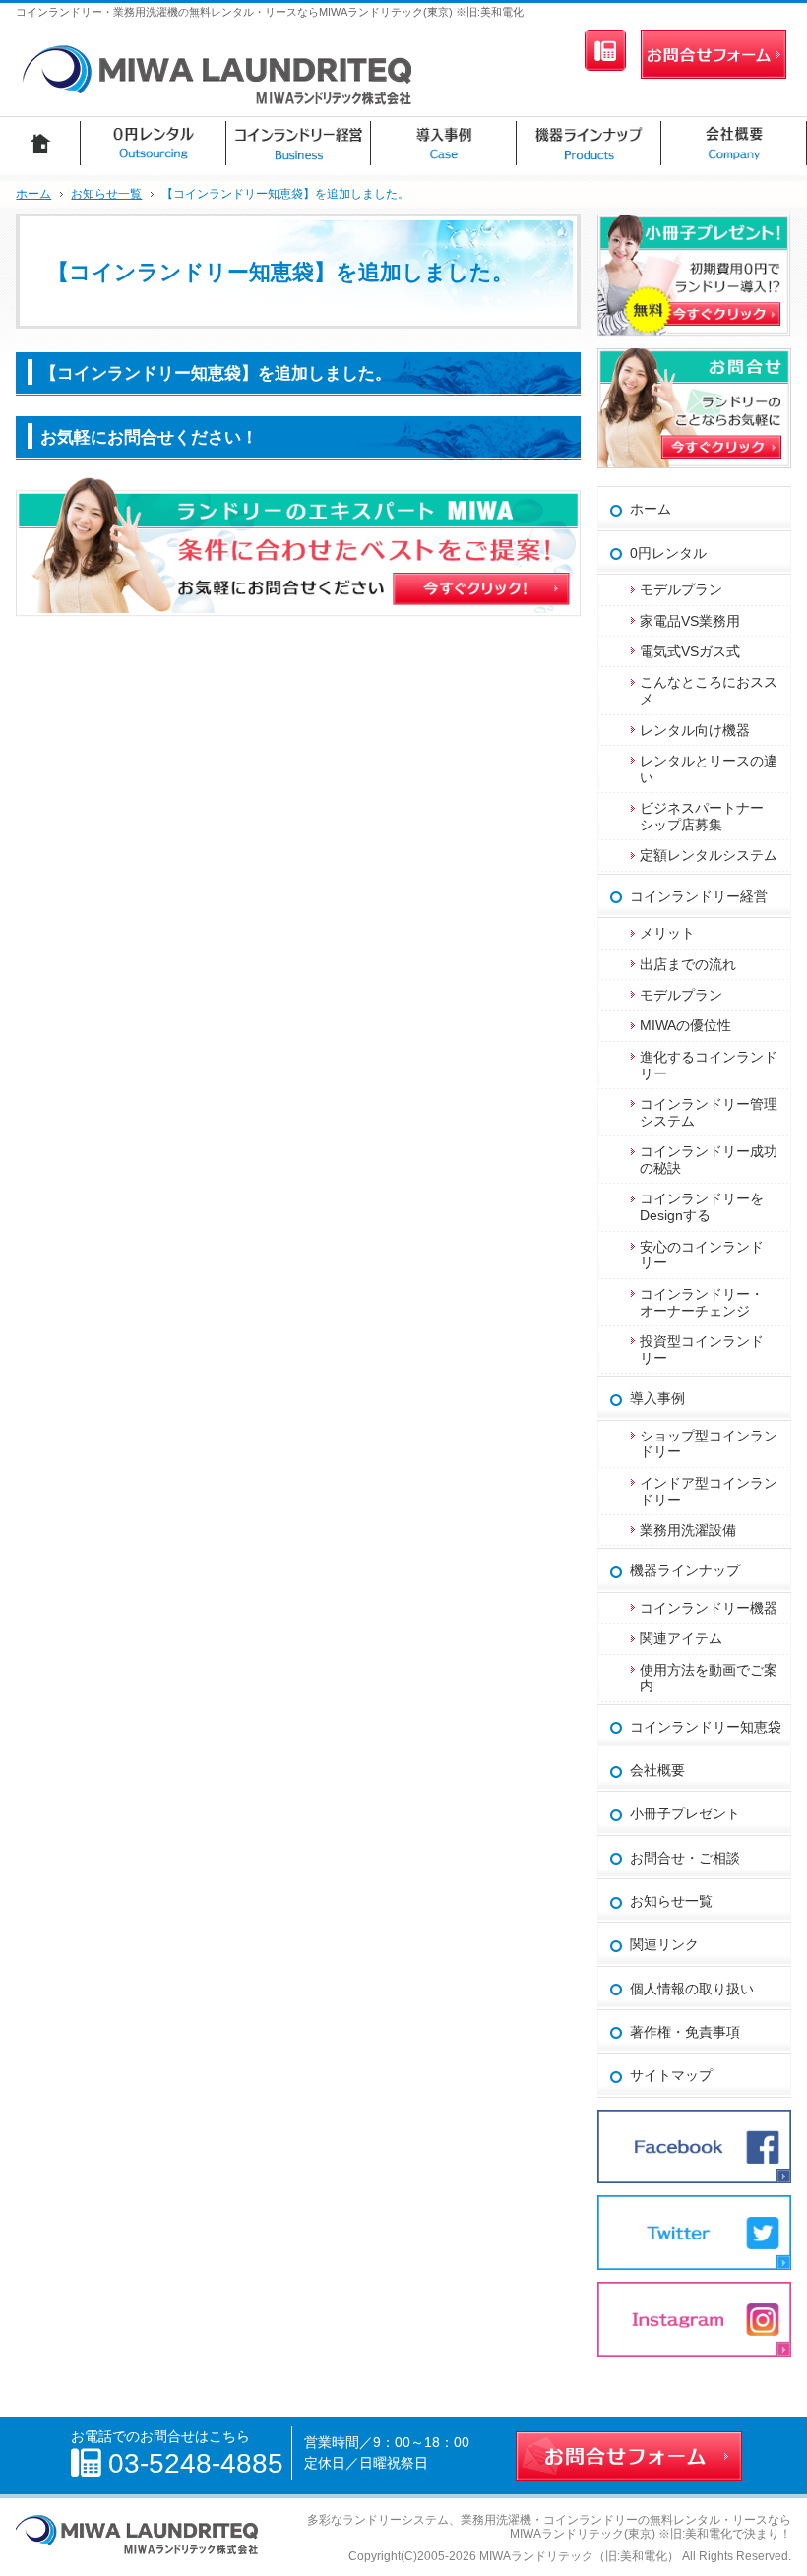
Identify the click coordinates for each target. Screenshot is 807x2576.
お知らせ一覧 (671, 1901)
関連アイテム (681, 1638)
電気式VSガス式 (690, 651)
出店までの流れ (688, 964)
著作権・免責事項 (685, 2032)
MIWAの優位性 (685, 1025)
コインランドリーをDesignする (702, 1207)
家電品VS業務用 (690, 621)
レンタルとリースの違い (709, 769)
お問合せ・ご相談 (685, 1858)
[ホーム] (40, 143)
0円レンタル (668, 553)
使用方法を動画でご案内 (709, 1678)
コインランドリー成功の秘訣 (709, 1160)
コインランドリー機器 (709, 1608)
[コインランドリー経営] (299, 143)
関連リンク (664, 1944)
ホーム (651, 509)
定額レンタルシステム (709, 855)
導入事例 (657, 1398)
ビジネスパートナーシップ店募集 (702, 816)
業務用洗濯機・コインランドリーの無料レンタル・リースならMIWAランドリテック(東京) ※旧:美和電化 (626, 2527)
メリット (667, 933)
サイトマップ (671, 2075)
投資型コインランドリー (702, 1349)
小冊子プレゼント (685, 1813)
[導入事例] (444, 143)
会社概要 (657, 1770)
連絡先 (605, 50)
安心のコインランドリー (702, 1255)
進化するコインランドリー (709, 1065)
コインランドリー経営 (699, 896)
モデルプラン (681, 589)
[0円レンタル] (154, 143)
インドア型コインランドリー (709, 1491)
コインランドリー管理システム (709, 1112)
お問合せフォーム (714, 54)
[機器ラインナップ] (590, 143)
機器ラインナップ (685, 1570)
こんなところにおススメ (709, 690)
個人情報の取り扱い (692, 1989)
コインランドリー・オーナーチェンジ (702, 1302)
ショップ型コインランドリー (709, 1444)
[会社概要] (734, 143)
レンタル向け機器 (695, 730)
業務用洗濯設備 (688, 1530)
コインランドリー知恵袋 (706, 1727)
